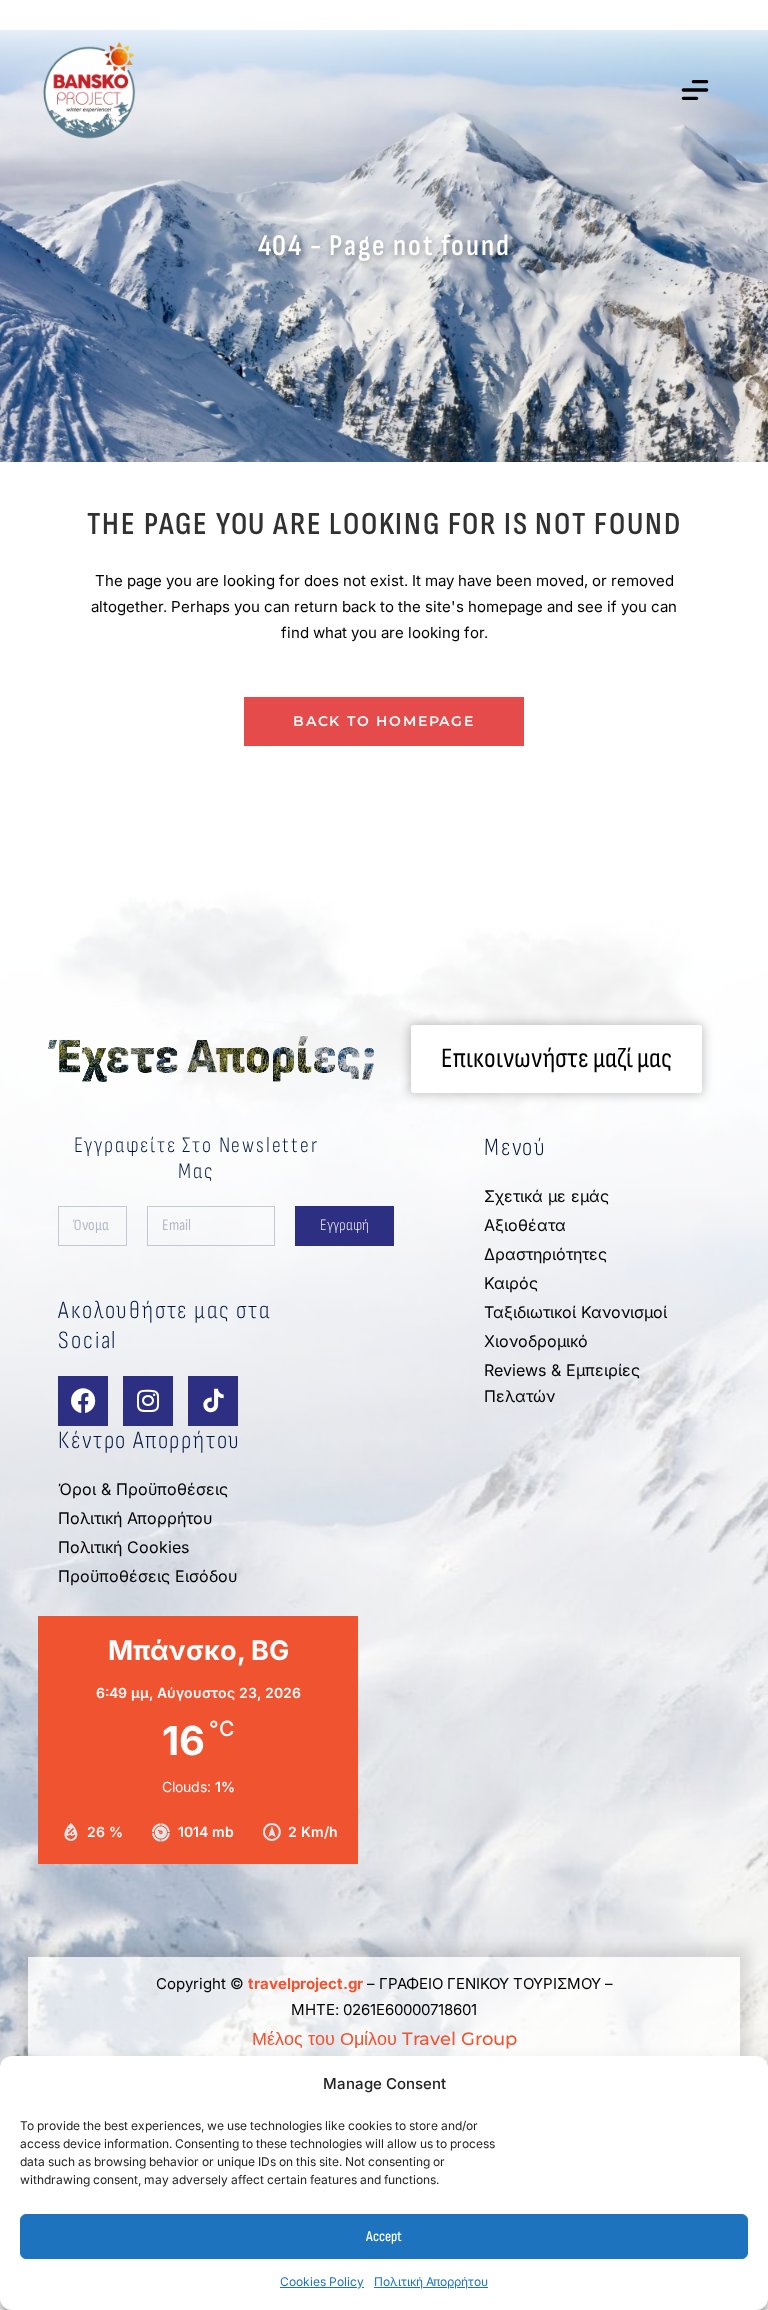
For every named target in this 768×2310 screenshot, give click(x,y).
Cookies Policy (322, 2281)
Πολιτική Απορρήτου (431, 2281)
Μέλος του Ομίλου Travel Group (384, 2039)
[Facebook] (83, 1401)
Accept (384, 2236)
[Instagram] (148, 1401)
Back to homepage (384, 721)
